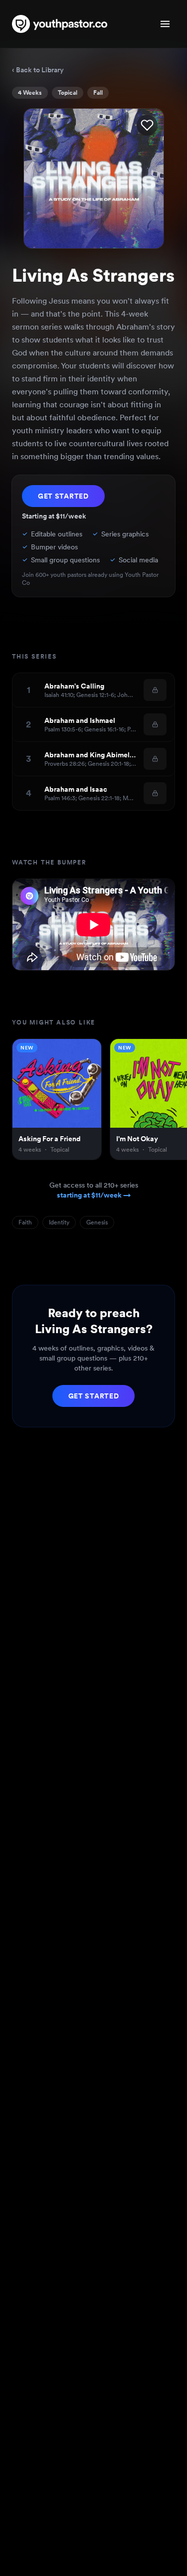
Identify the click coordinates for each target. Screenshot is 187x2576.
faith (25, 1222)
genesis (97, 1222)
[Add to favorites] (147, 125)
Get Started (63, 496)
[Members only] (155, 690)
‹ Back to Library (38, 70)
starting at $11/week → (94, 1195)
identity (59, 1222)
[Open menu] (165, 24)
